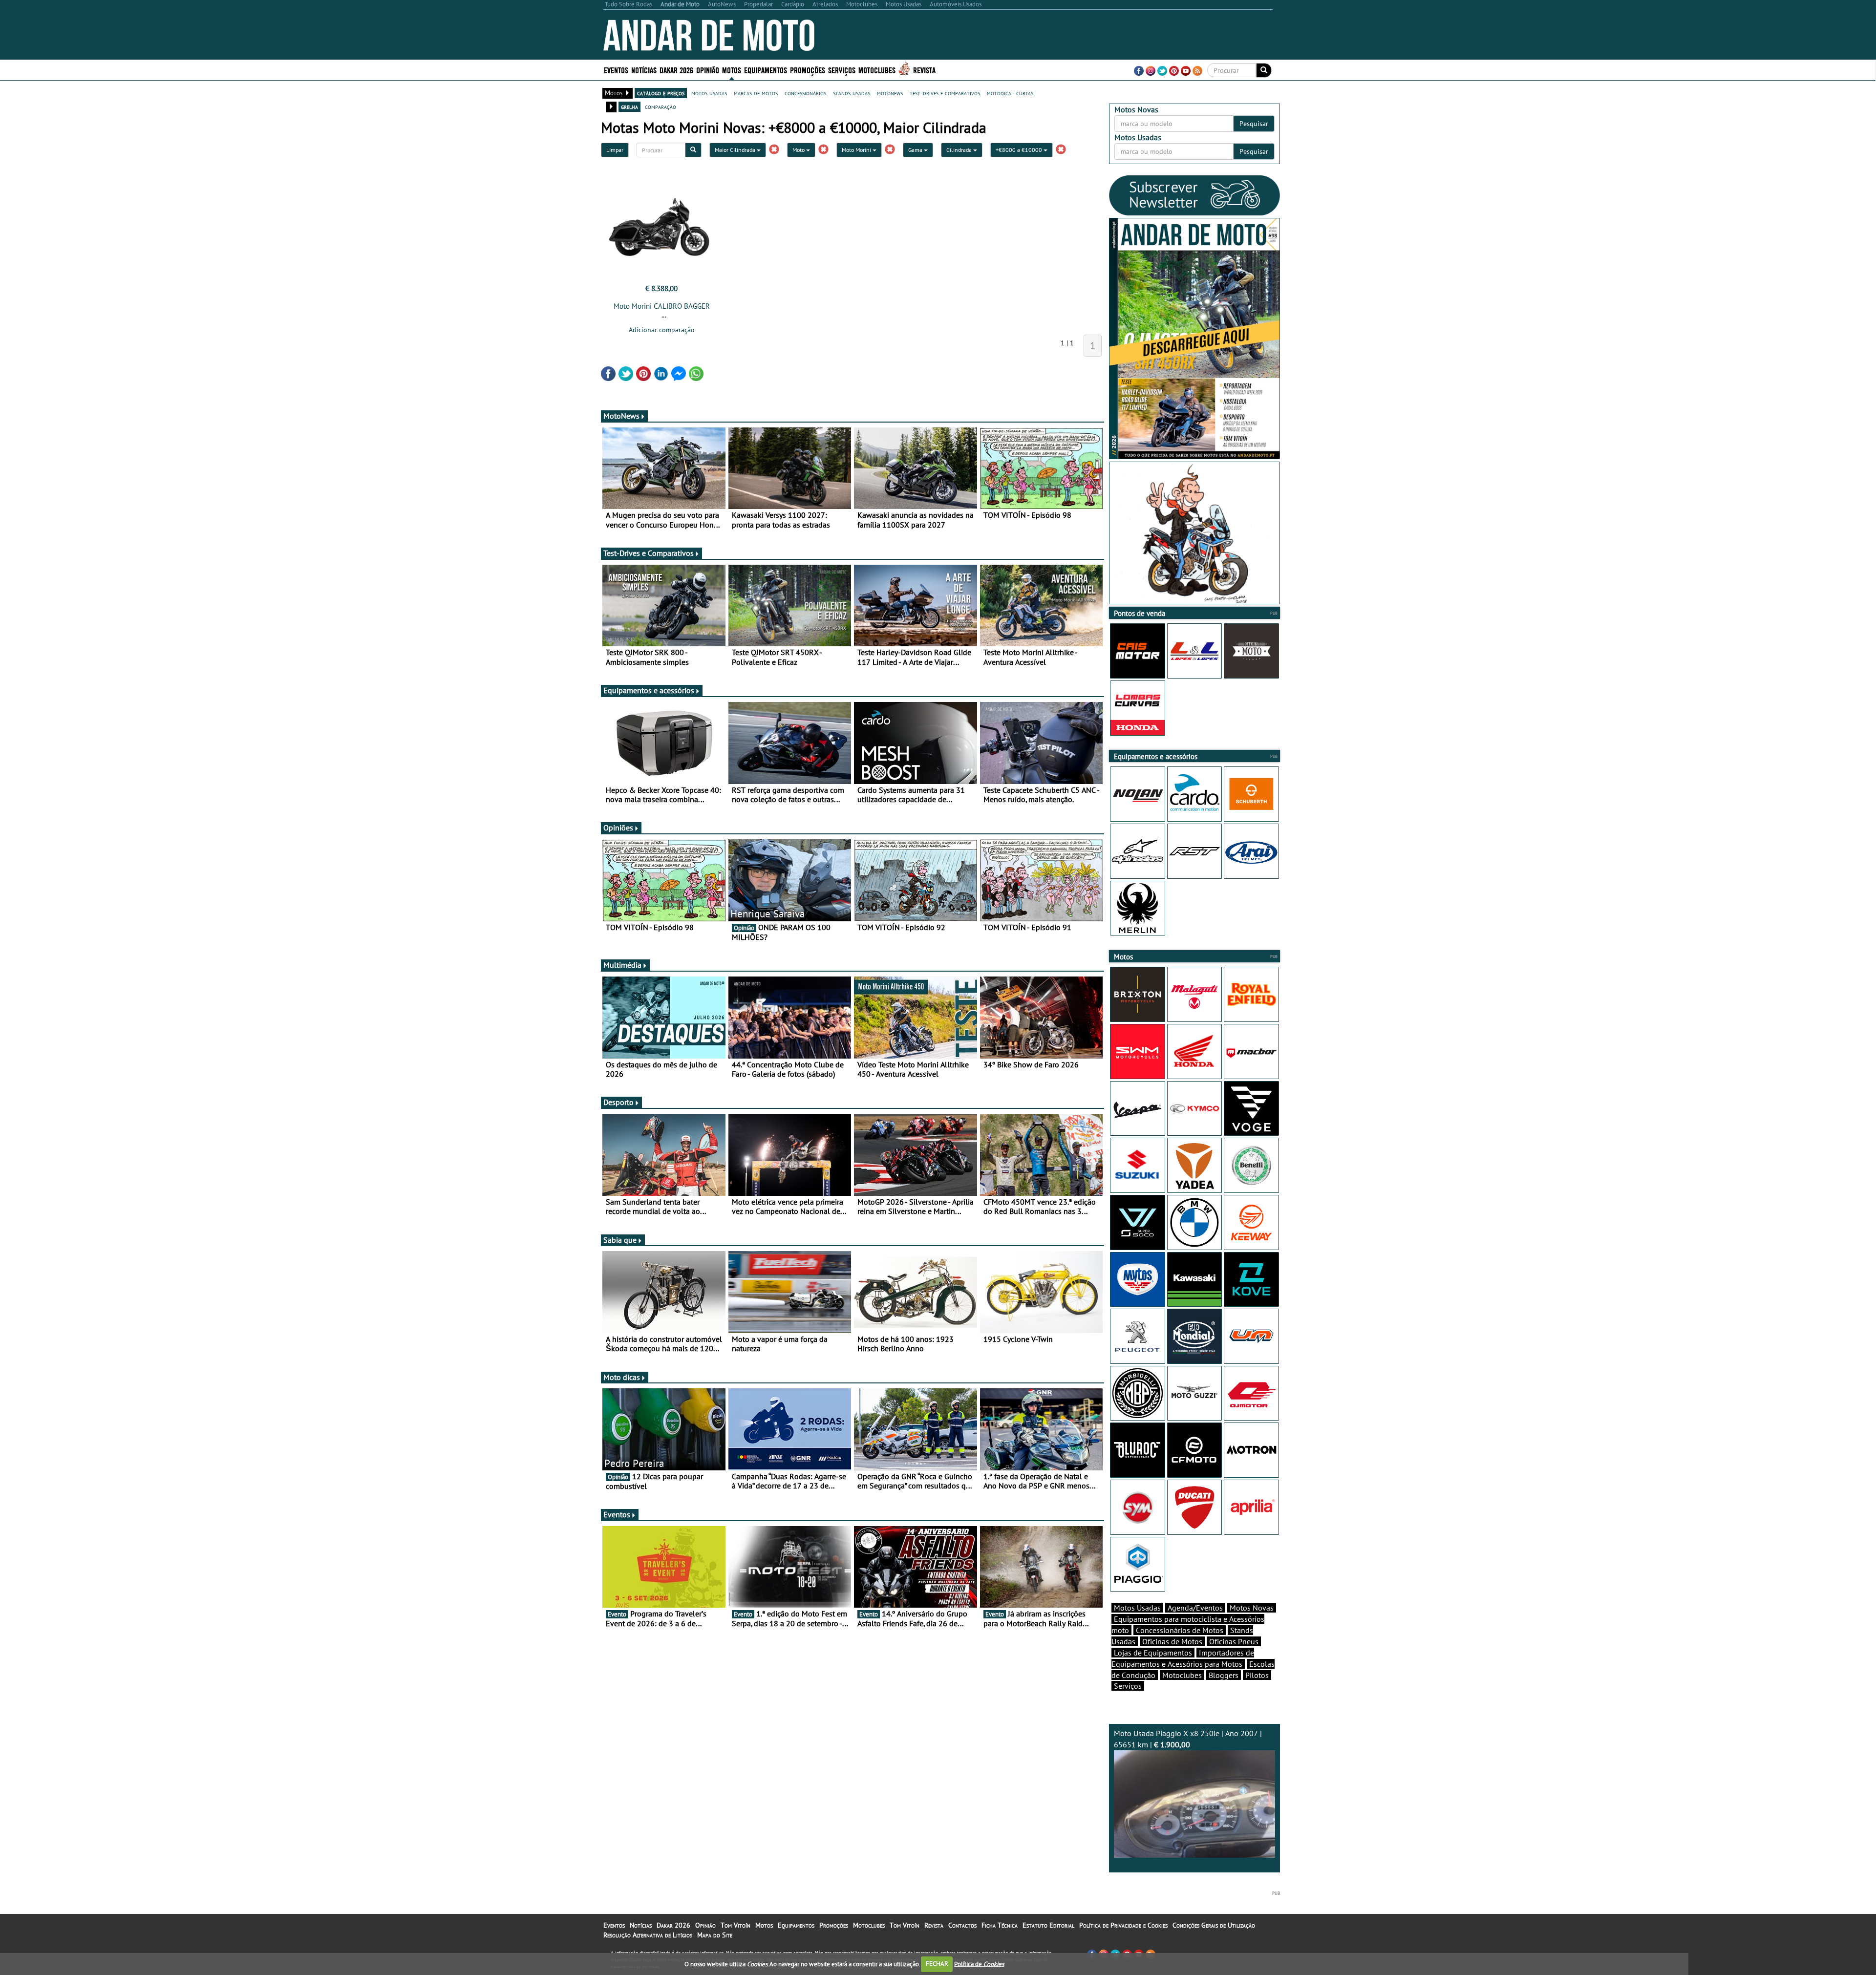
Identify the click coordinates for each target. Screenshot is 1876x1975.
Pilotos (1257, 1675)
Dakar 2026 (676, 70)
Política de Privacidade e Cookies (1123, 1925)
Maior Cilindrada (736, 150)
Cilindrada (960, 150)
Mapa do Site (715, 1935)
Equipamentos (796, 1925)
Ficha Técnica (1000, 1925)
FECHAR (937, 1964)
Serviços (1128, 1686)
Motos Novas (1252, 1608)
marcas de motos (756, 93)
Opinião (708, 70)
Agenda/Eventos (1195, 1608)
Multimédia (622, 965)
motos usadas (709, 93)
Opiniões (618, 828)
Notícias (641, 1925)
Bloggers (1224, 1675)
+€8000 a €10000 (1020, 150)
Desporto (618, 1102)
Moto (799, 150)
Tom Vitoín (735, 1925)
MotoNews (621, 416)
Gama (916, 150)
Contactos (962, 1925)
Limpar (615, 150)
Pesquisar (1254, 124)
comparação (661, 106)
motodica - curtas (1010, 93)
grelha (629, 106)
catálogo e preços (661, 93)
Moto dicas (622, 1377)
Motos (764, 1925)
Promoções (808, 70)
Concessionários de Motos (1180, 1630)
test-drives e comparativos (945, 93)
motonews (890, 93)
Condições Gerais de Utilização (1214, 1925)
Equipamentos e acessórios (649, 690)
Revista (924, 70)
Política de (979, 1964)
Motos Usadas (1137, 1608)
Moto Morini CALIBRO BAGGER (662, 306)
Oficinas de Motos (1172, 1641)
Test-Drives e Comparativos (649, 553)
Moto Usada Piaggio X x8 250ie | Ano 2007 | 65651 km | (1188, 1739)
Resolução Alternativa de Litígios (648, 1935)
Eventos (616, 70)
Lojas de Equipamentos (1153, 1653)
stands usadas (852, 93)
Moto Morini (857, 150)
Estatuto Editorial (1048, 1925)
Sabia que (620, 1240)
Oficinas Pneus (1234, 1641)
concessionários (805, 93)
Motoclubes (877, 70)
